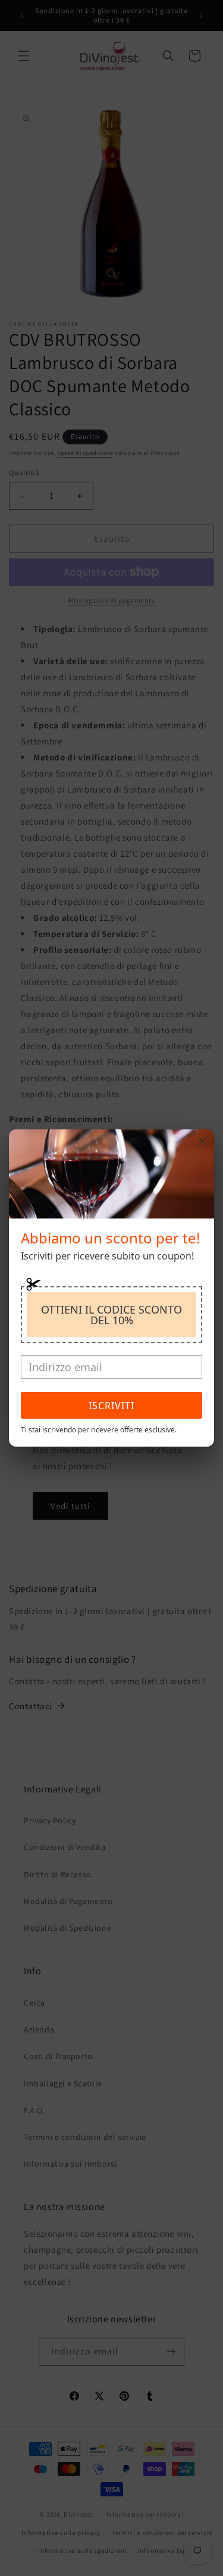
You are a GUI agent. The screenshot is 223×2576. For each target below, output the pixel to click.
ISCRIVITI (111, 1406)
